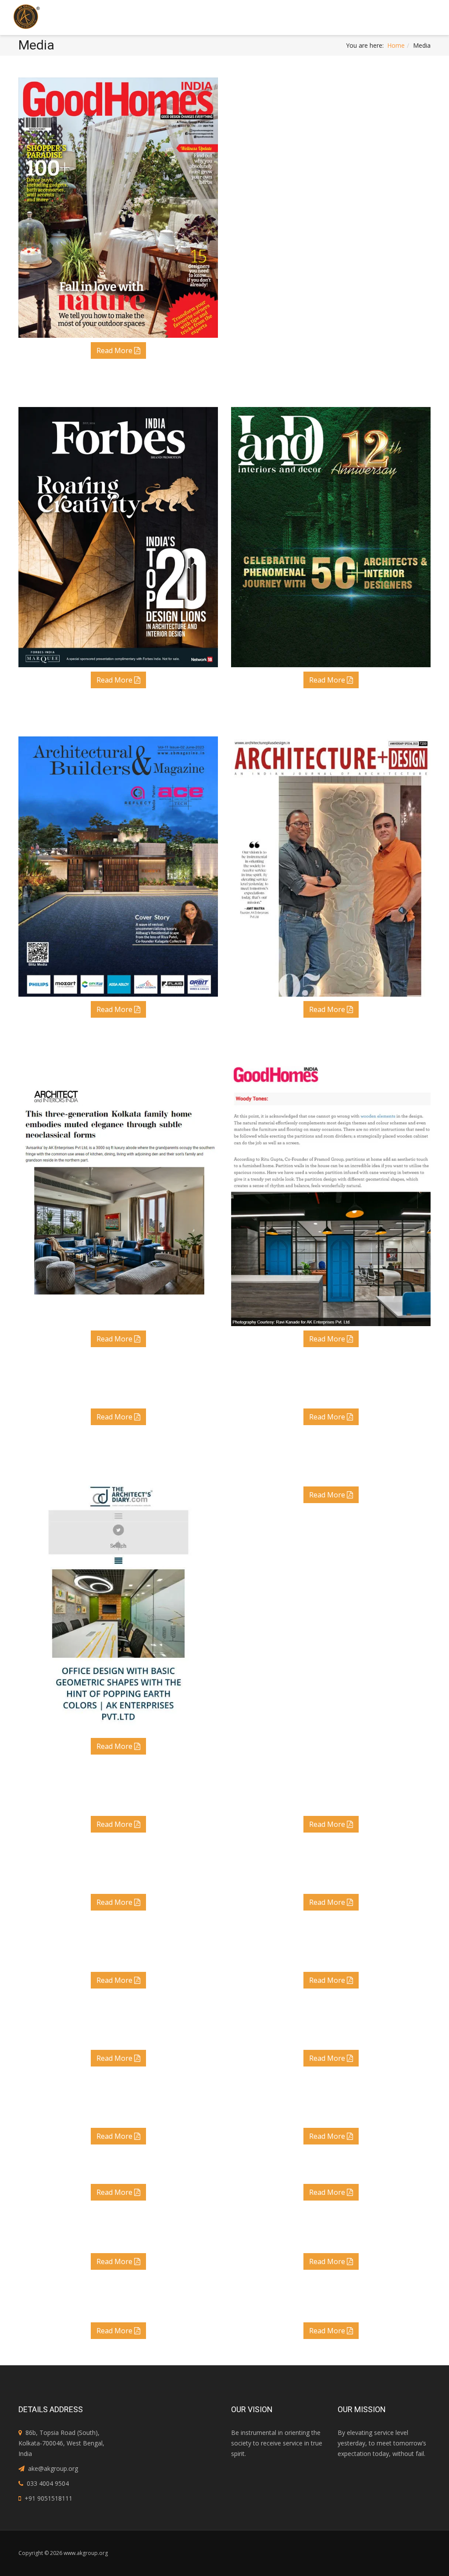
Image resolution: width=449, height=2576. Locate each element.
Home (396, 45)
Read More (115, 350)
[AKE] (26, 16)
